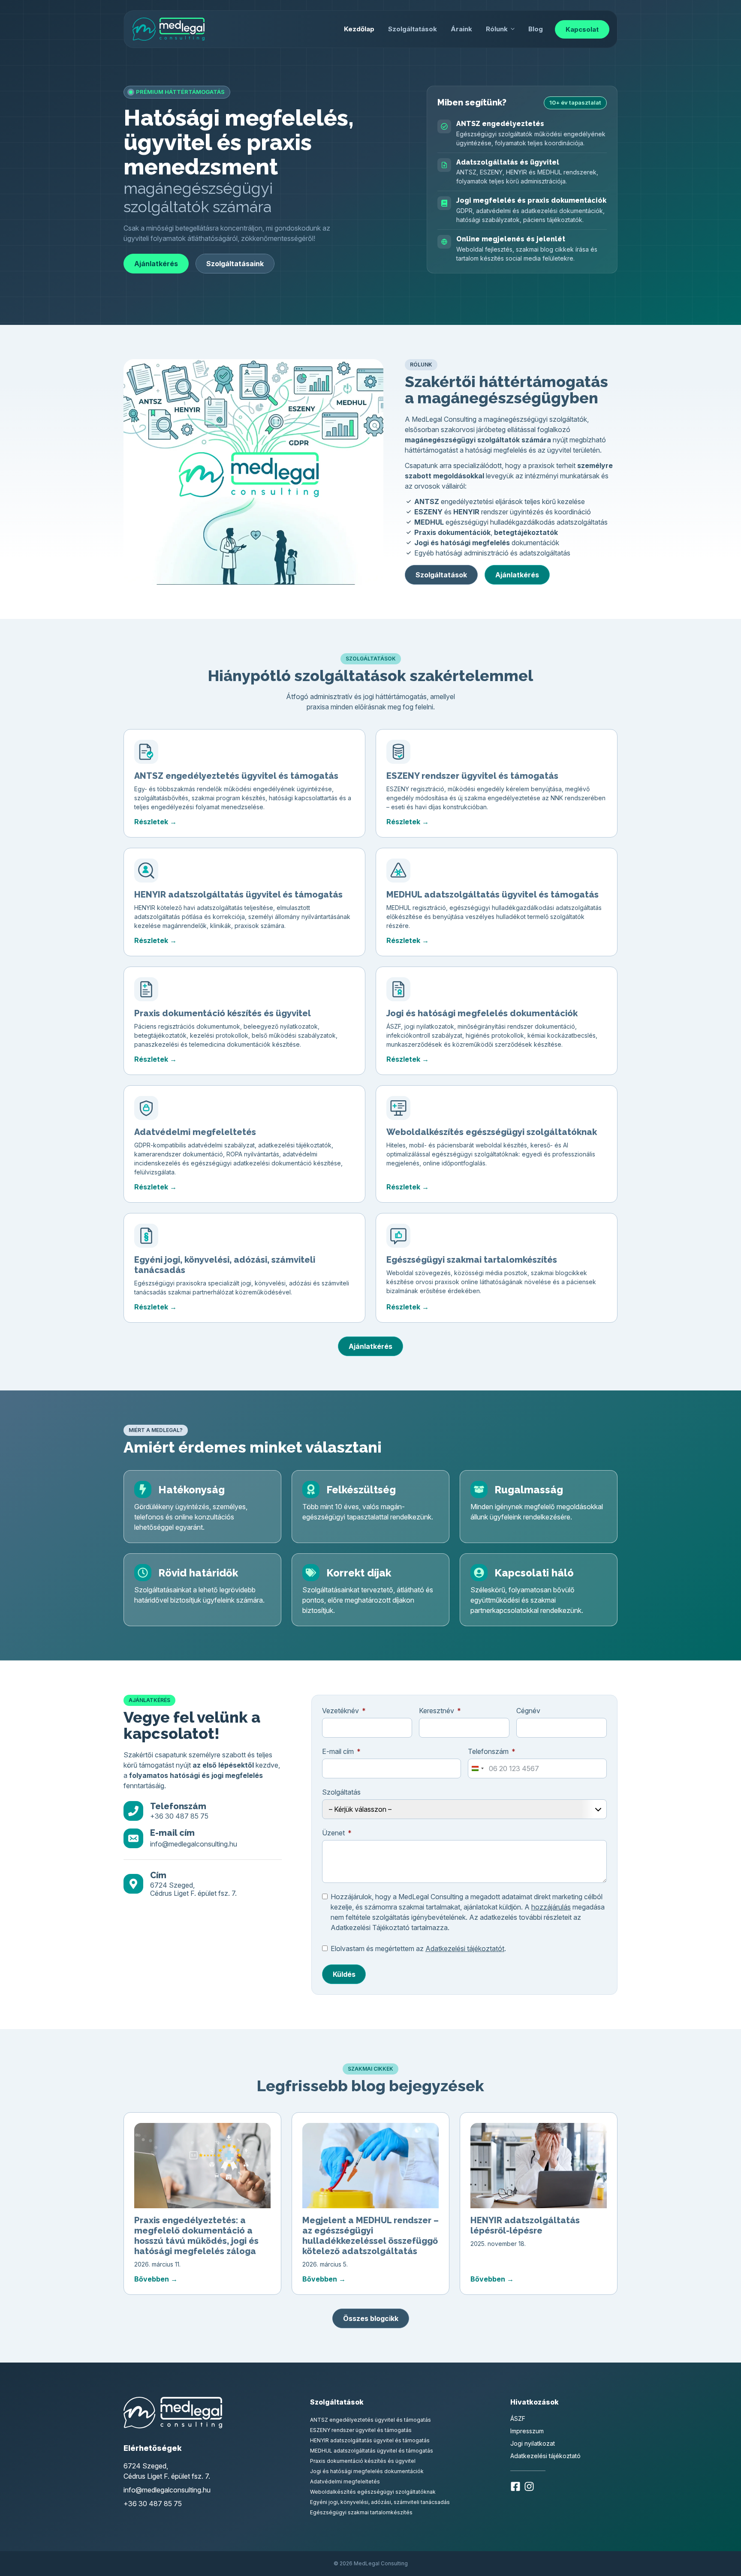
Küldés (344, 1974)
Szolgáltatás (341, 1792)
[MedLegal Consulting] (169, 29)
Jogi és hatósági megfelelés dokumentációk (482, 1013)
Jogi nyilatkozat (533, 2443)
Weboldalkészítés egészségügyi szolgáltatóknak (492, 1132)
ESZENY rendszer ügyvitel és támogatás (472, 776)
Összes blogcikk (371, 2318)
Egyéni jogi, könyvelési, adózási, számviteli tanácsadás (380, 2502)
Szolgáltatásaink (235, 264)
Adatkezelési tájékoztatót (465, 1949)
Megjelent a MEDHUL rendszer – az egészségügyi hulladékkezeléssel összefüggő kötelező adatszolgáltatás (370, 2236)
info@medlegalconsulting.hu (194, 1844)
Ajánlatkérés (156, 264)
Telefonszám (488, 1751)
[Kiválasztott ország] (477, 1768)
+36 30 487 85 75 (179, 1816)
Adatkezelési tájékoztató (545, 2456)
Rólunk (497, 29)
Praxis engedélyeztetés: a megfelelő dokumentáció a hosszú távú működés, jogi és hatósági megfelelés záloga (196, 2236)
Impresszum (527, 2431)
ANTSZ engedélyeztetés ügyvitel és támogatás (236, 776)
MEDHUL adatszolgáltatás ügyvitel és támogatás (492, 895)
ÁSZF (518, 2418)
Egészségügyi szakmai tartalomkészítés (472, 1260)
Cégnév (528, 1711)
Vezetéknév (340, 1711)
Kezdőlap (359, 29)
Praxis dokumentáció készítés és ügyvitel (223, 1013)
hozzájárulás (551, 1907)
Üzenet (333, 1833)
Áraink (461, 29)
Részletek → (155, 822)
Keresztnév (437, 1711)
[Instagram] (529, 2488)
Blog (536, 29)
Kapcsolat (582, 29)
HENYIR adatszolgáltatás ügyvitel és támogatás (238, 895)
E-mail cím (338, 1751)
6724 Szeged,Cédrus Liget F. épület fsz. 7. (193, 1889)
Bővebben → (156, 2279)
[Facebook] (515, 2488)
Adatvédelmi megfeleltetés (195, 1132)
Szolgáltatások (413, 29)
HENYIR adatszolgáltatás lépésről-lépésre (525, 2225)
